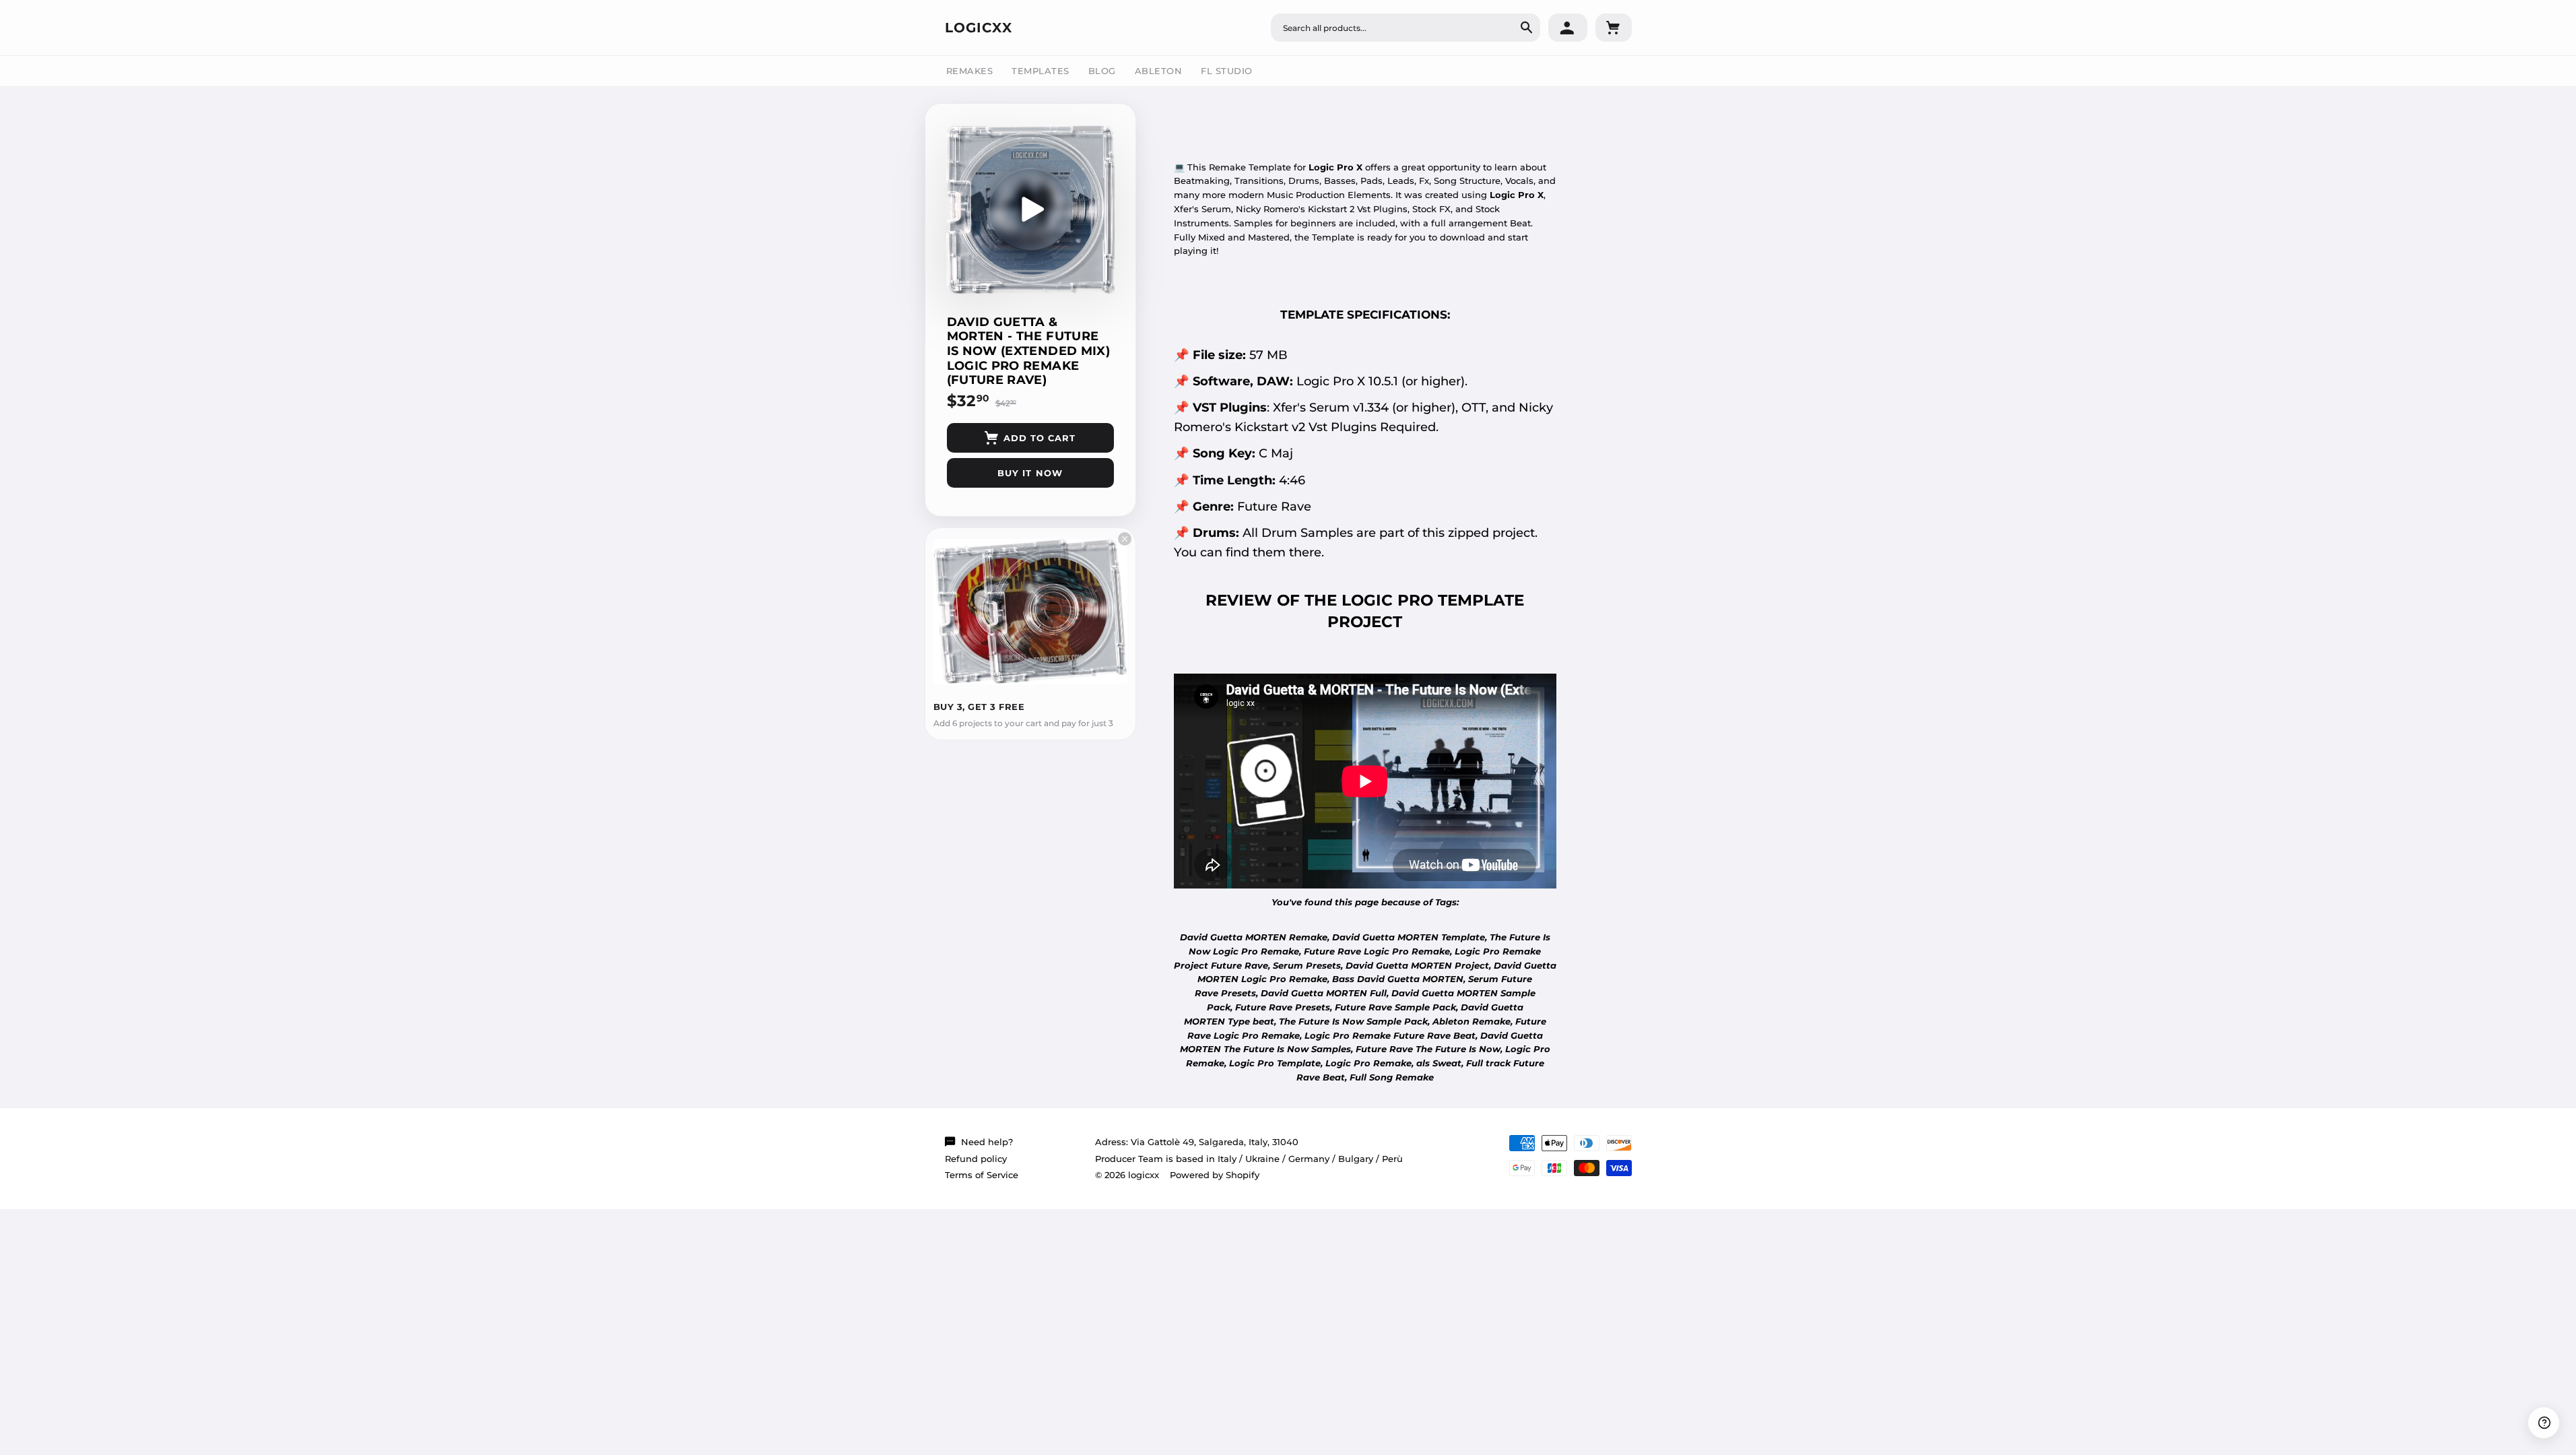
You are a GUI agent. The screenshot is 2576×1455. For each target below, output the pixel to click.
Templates (1041, 71)
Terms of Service (982, 1175)
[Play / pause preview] (1030, 209)
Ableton (1159, 71)
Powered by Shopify (1215, 1175)
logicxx (979, 28)
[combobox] (1406, 28)
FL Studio (1227, 71)
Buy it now (1030, 473)
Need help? (987, 1142)
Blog (1102, 71)
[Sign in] (1568, 28)
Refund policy (976, 1159)
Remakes (970, 71)
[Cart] (1614, 28)
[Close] (1125, 539)
